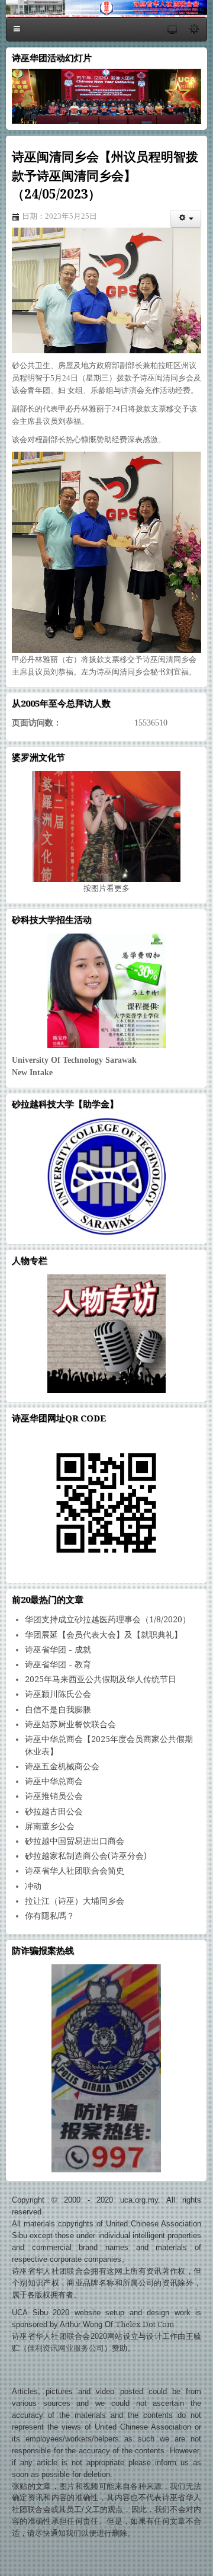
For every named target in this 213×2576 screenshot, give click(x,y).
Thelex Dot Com (145, 2324)
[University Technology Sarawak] (106, 991)
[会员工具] (186, 219)
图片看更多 (106, 888)
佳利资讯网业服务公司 (66, 2348)
